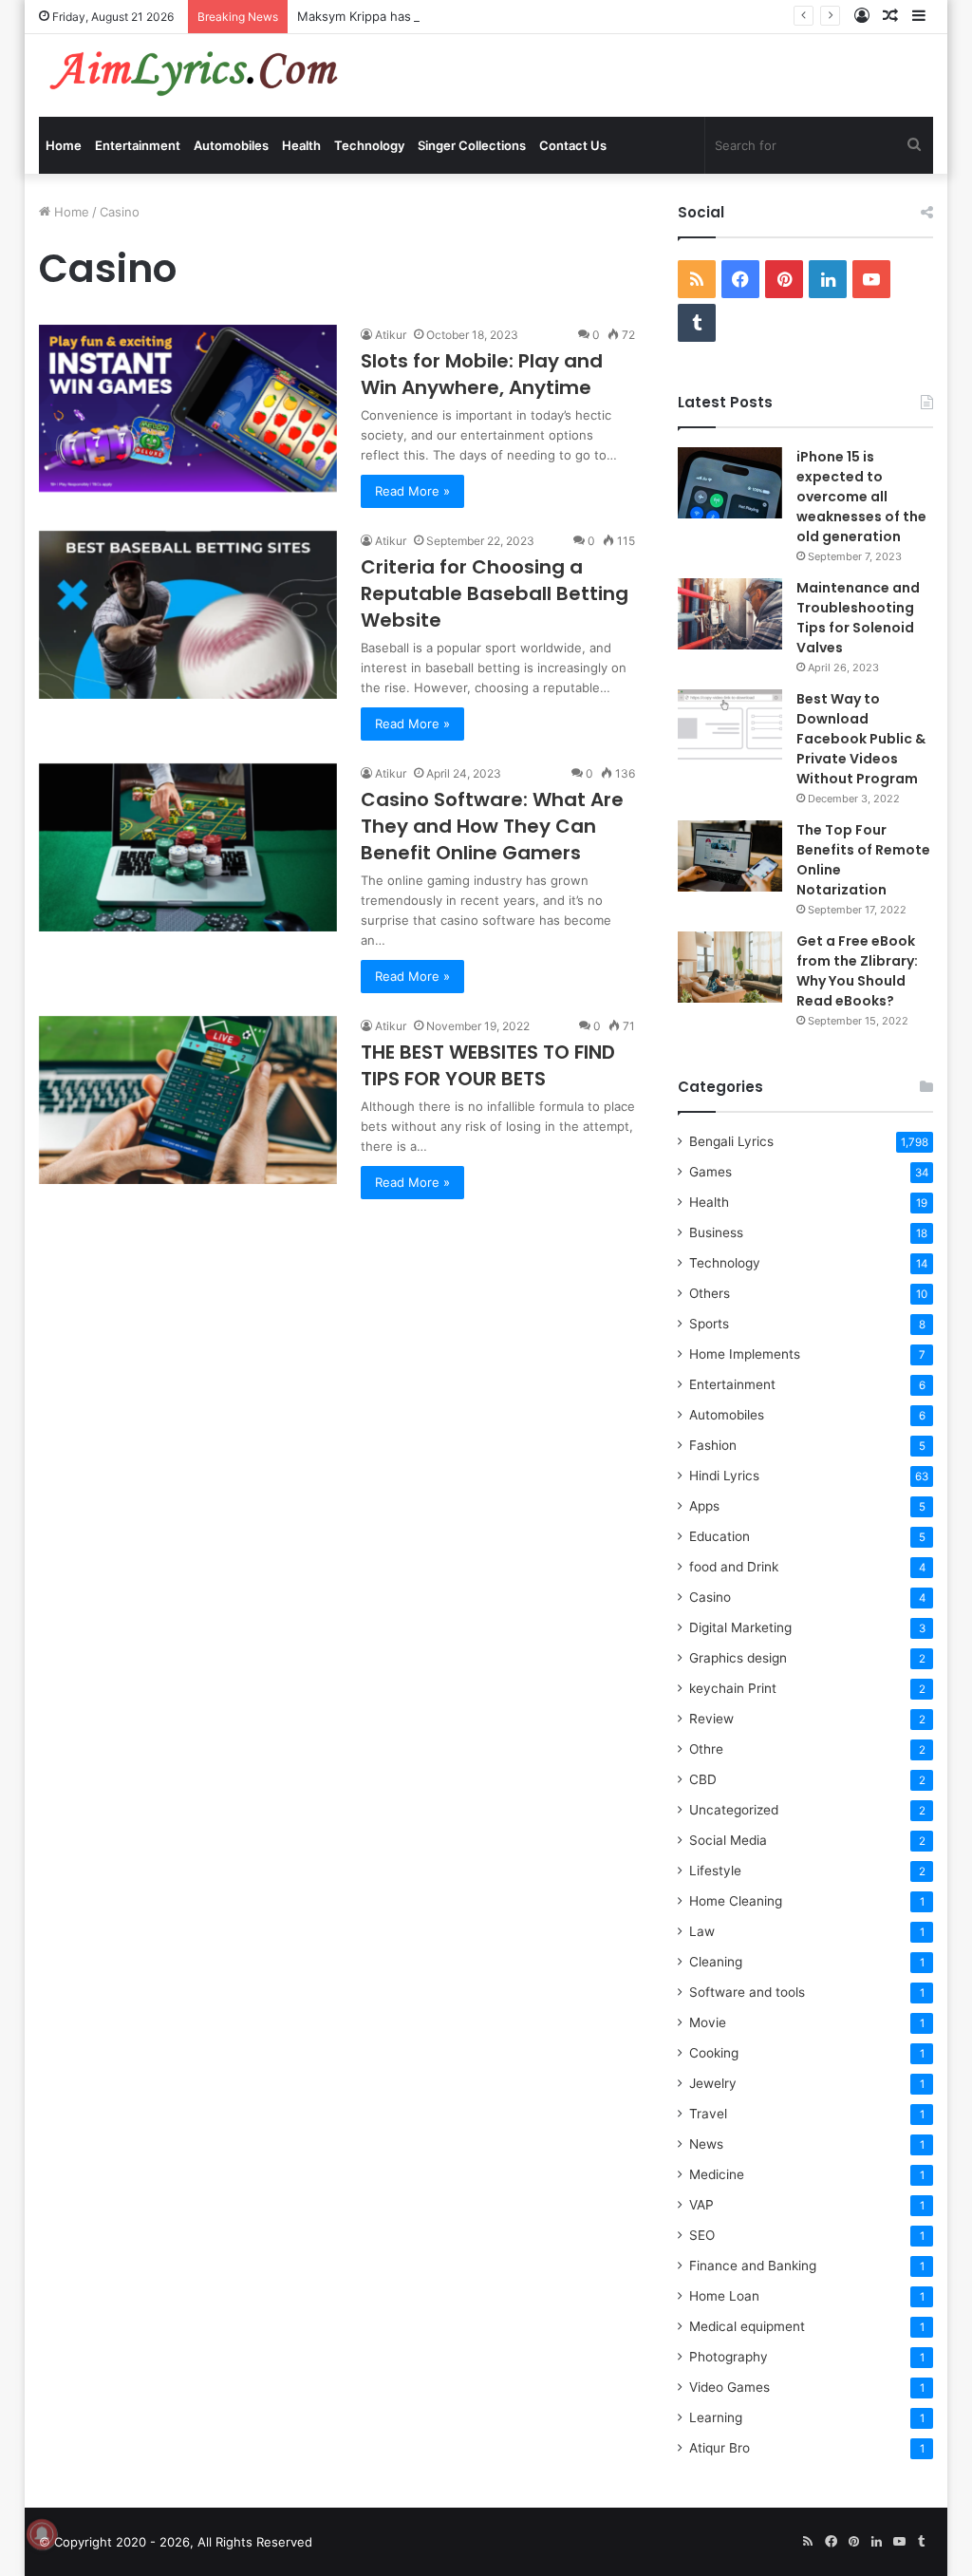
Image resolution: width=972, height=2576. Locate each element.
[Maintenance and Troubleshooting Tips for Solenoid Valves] (730, 614)
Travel (708, 2114)
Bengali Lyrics (731, 1141)
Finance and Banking (753, 2266)
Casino (710, 1597)
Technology (369, 145)
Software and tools (747, 1992)
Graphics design (738, 1658)
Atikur (391, 335)
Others (710, 1293)
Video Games (729, 2387)
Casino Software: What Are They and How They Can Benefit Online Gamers (492, 826)
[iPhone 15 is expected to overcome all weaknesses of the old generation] (730, 483)
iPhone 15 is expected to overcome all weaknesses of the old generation (861, 497)
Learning (716, 2417)
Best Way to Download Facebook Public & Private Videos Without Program (861, 739)
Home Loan (724, 2296)
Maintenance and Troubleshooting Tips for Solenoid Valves (858, 618)
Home (64, 145)
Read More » (412, 491)
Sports (709, 1324)
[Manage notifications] (42, 2534)
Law (702, 1931)
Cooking (714, 2053)
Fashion (713, 1445)
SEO (702, 2235)
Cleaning (716, 1962)
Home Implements (745, 1354)
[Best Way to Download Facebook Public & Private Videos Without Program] (730, 725)
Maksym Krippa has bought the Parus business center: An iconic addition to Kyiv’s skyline (561, 16)
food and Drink (734, 1567)
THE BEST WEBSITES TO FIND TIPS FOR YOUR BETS (488, 1065)
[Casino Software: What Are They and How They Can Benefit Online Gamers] (188, 847)
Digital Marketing (740, 1627)
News (706, 2144)
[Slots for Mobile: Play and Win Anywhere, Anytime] (188, 409)
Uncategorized (734, 1810)
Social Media (728, 1840)
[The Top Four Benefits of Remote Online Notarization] (730, 856)
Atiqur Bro (720, 2448)
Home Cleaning (736, 1901)
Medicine (717, 2174)
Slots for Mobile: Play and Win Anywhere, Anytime (482, 374)
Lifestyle (715, 1871)
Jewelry (713, 2083)
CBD (703, 1779)
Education (720, 1536)
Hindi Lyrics (724, 1476)
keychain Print (733, 1688)
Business (716, 1232)
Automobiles (231, 145)
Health (301, 145)
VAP (701, 2205)
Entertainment (138, 145)
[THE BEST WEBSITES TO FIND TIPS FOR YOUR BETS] (188, 1100)
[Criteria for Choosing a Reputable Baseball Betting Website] (188, 615)
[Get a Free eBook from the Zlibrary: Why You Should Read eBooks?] (730, 967)
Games (710, 1172)
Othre (706, 1749)
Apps (704, 1506)
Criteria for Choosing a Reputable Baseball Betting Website (495, 593)
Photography (729, 2357)
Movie (708, 2022)
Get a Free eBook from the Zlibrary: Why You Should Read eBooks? (857, 971)
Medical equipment (747, 2326)
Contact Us (573, 145)
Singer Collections (472, 145)
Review (711, 1719)
